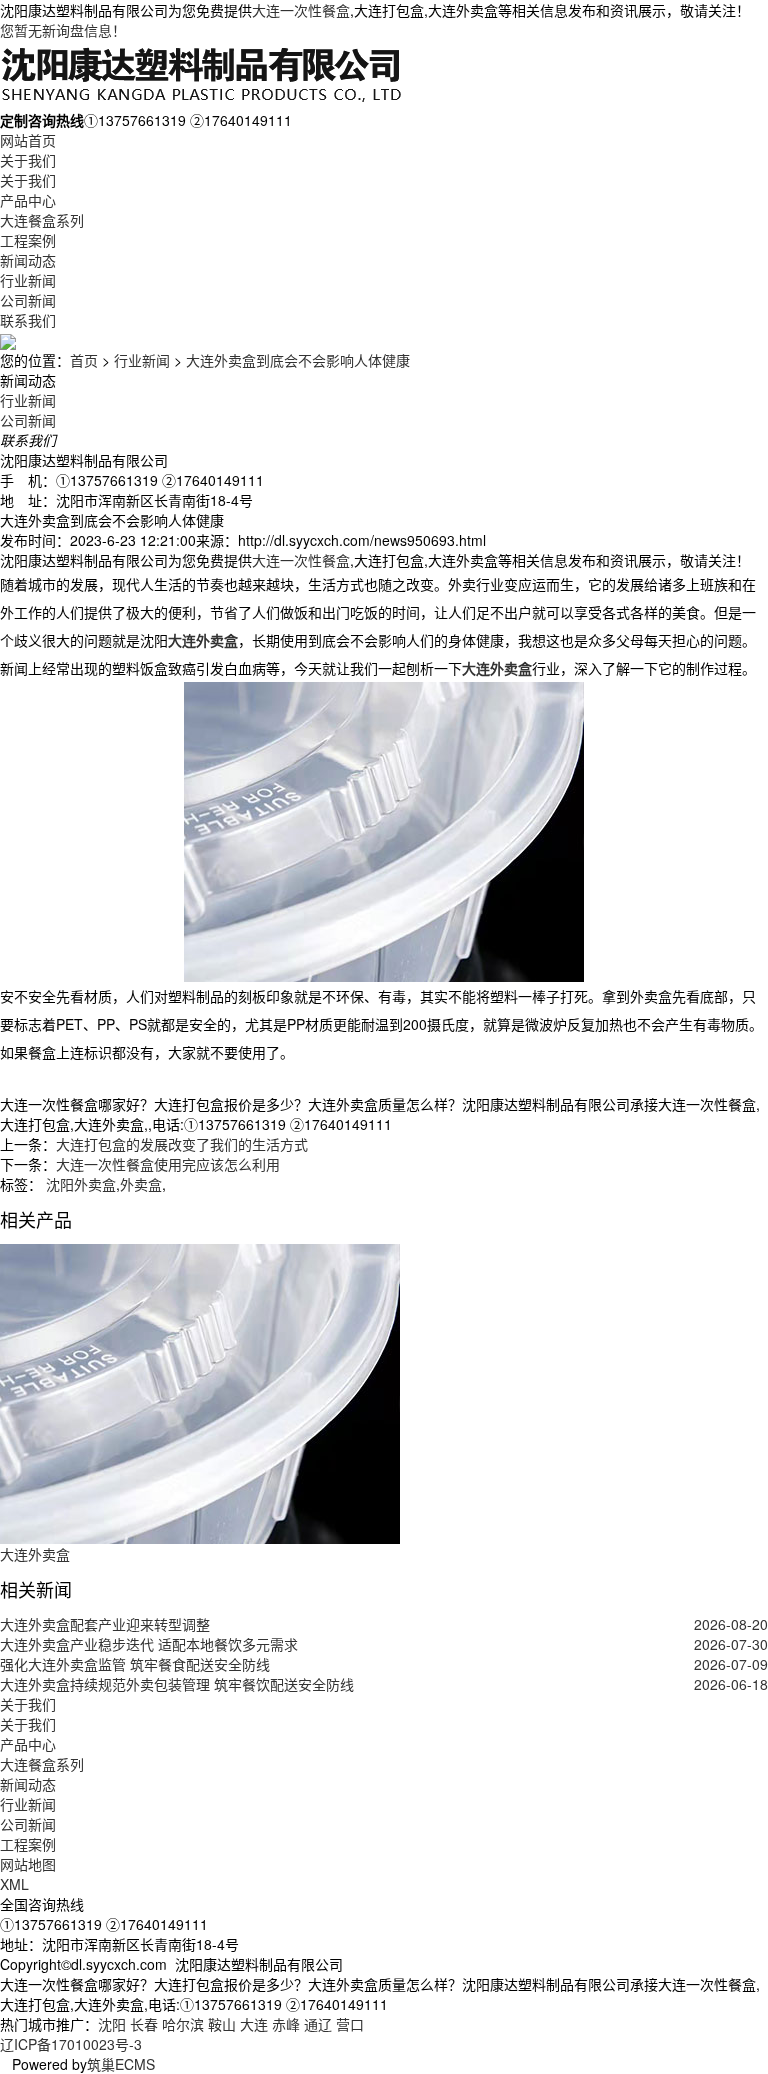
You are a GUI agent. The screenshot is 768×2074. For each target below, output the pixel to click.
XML (14, 1884)
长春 (144, 2024)
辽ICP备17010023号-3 (71, 2044)
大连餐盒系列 (42, 220)
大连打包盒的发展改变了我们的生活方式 (182, 1144)
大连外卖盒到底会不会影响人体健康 (298, 360)
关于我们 (28, 160)
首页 (84, 360)
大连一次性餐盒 (301, 10)
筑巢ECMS (121, 2064)
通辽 (318, 2024)
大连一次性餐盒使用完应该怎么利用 (168, 1164)
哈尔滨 (183, 2024)
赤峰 (286, 2024)
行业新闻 (28, 280)
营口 (350, 2024)
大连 (254, 2024)
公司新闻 (28, 300)
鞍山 (222, 2024)
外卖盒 (141, 1184)
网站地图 (28, 1864)
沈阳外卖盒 (79, 1184)
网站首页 (28, 140)
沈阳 (112, 2024)
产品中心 (28, 200)
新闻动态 (28, 260)
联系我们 (28, 320)
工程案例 (28, 240)
